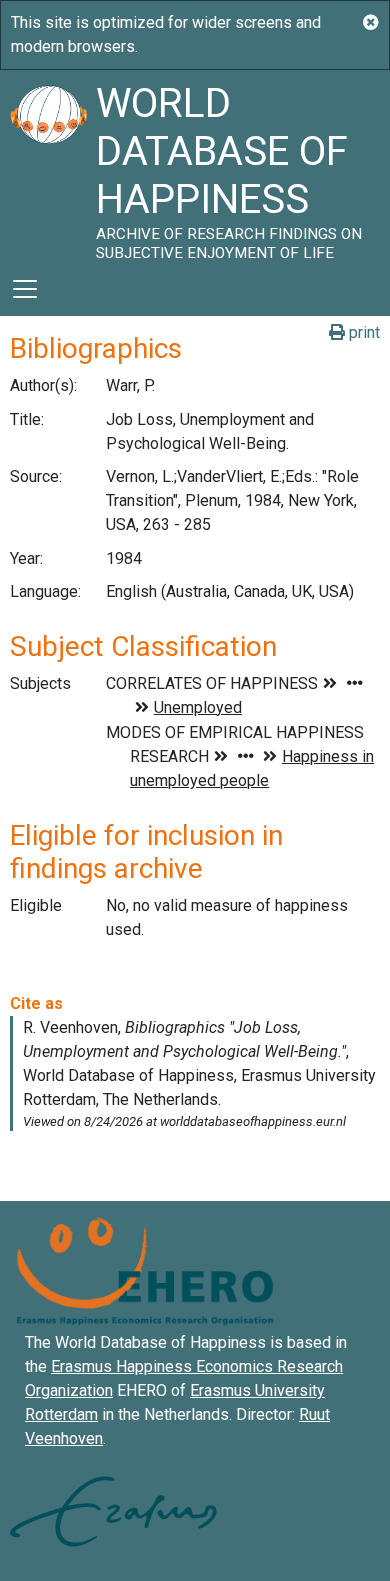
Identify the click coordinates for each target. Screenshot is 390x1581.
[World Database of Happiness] (48, 166)
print (362, 332)
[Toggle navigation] (25, 289)
